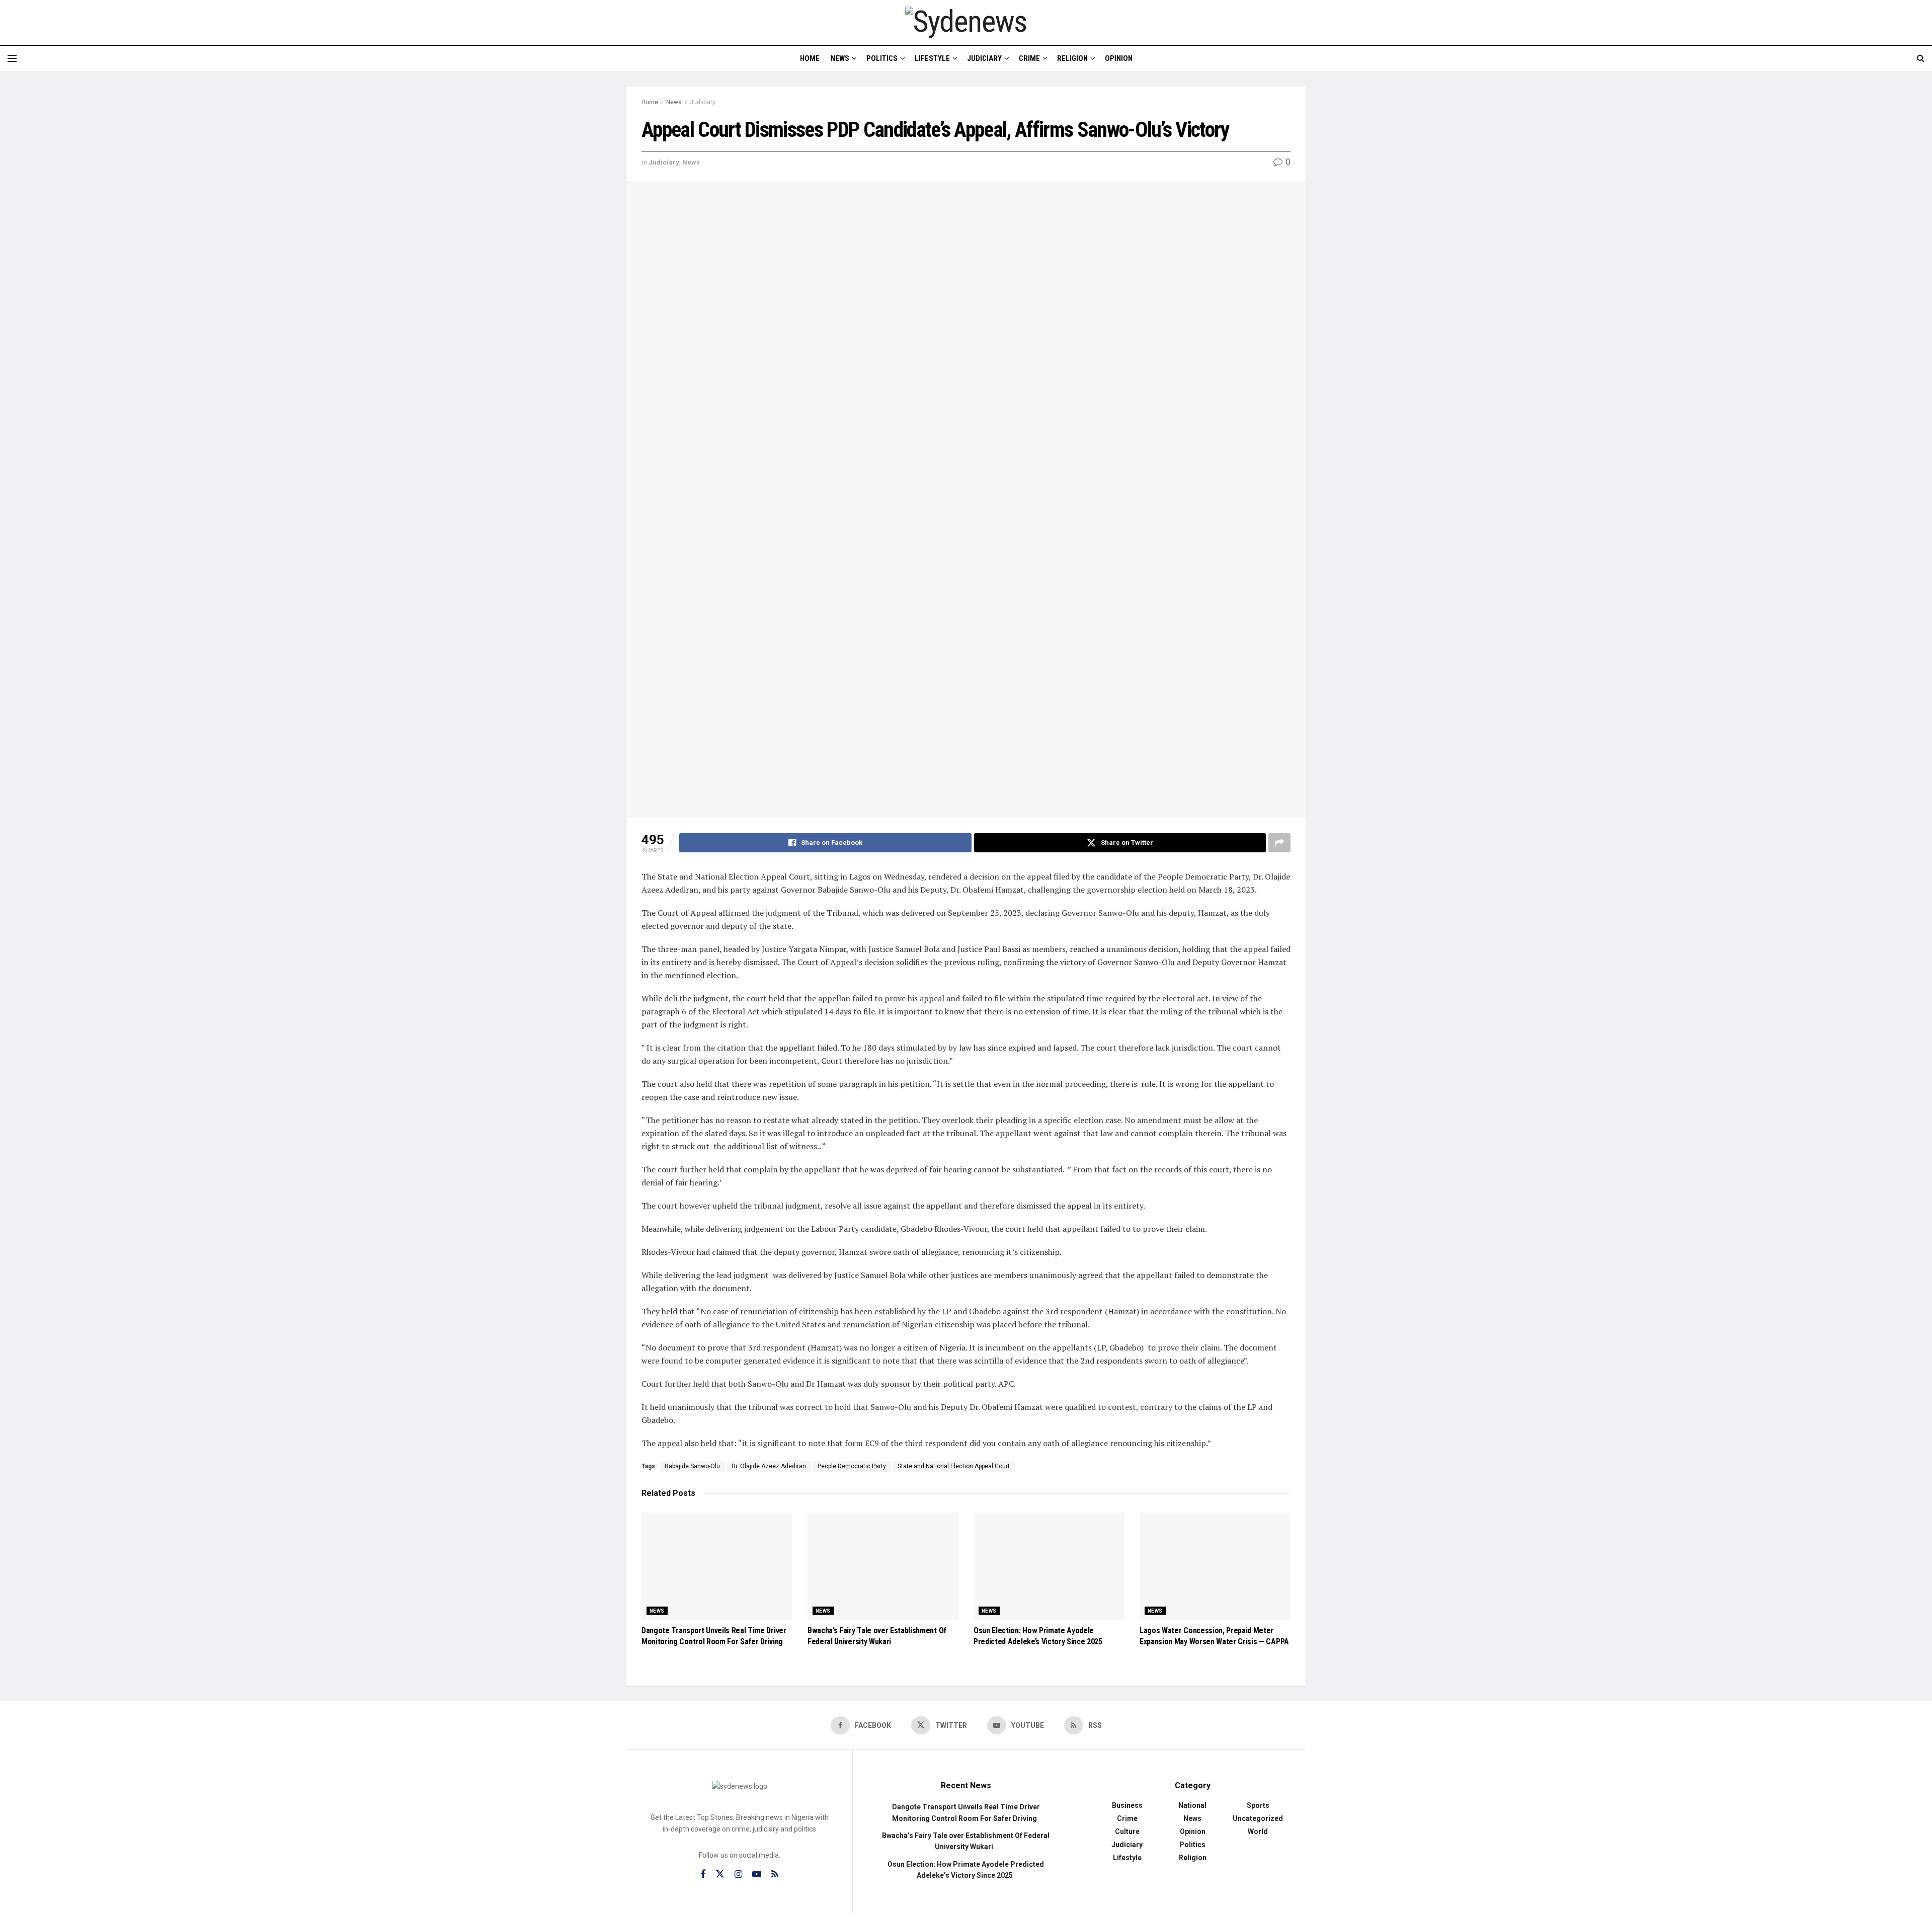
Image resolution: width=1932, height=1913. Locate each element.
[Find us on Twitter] (720, 1874)
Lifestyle (932, 58)
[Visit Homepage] (966, 22)
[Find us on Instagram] (738, 1875)
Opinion (1119, 58)
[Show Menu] (12, 58)
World (1258, 1831)
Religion (1072, 58)
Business (1127, 1805)
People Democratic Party (852, 1466)
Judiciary (984, 58)
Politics (882, 58)
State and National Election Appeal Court (954, 1466)
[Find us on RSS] (775, 1875)
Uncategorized (1258, 1818)
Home (810, 58)
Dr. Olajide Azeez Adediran (769, 1466)
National (1192, 1805)
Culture (1127, 1831)
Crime (1029, 58)
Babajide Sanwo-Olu (692, 1466)
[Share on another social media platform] (1279, 843)
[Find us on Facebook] (703, 1875)
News (840, 58)
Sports (1258, 1805)
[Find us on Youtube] (757, 1875)
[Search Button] (1921, 58)
